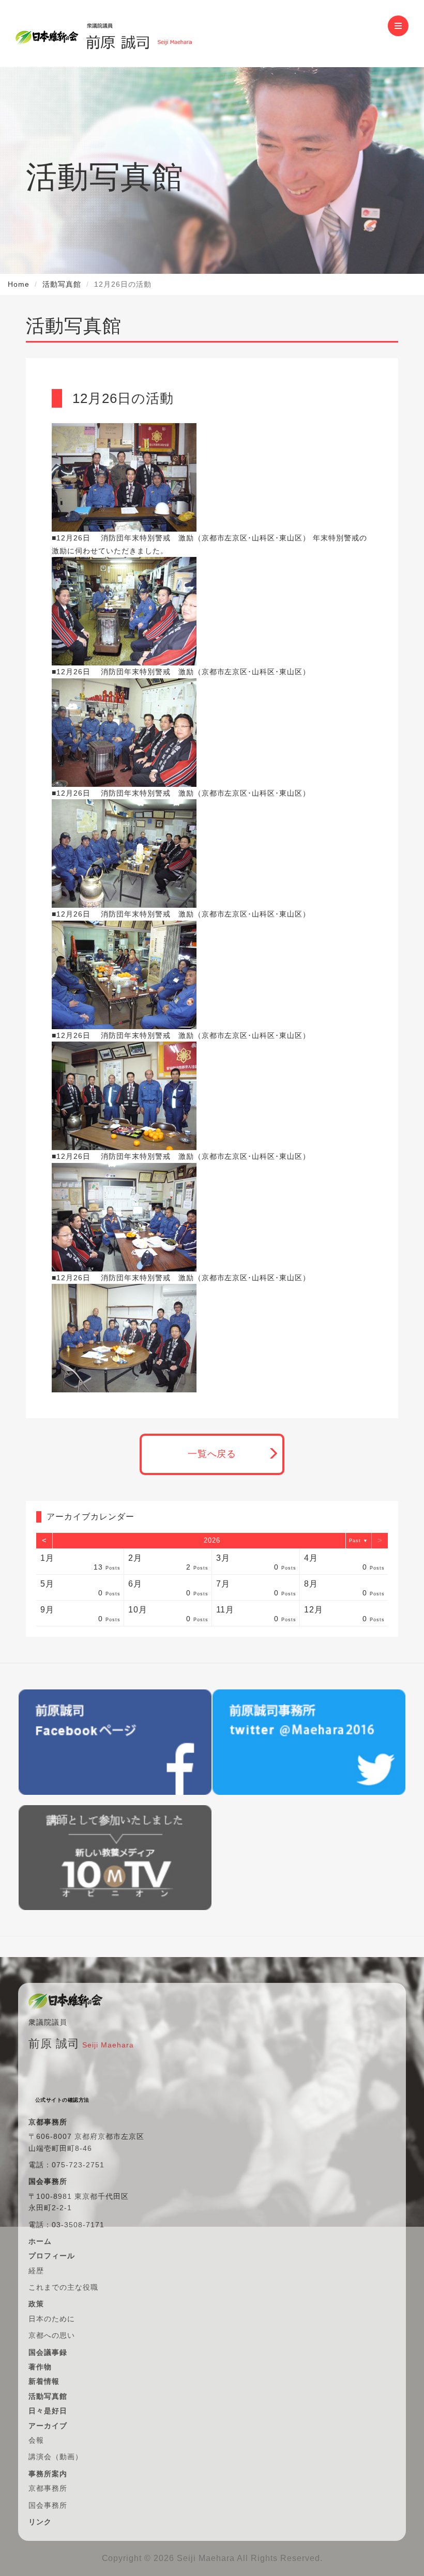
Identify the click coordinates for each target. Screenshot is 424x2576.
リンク (40, 2522)
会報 (36, 2440)
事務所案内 (48, 2474)
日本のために (52, 2319)
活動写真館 (62, 284)
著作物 (40, 2367)
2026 (212, 1540)
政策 (36, 2304)
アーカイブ (48, 2426)
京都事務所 (48, 2488)
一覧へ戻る (212, 1454)
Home (19, 284)
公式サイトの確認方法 (62, 2100)
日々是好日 (48, 2411)
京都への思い (52, 2335)
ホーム (40, 2241)
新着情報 (44, 2381)
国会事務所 (48, 2505)
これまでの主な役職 (63, 2287)
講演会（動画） (56, 2457)
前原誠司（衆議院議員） (139, 34)
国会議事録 (48, 2352)
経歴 (36, 2271)
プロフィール (52, 2256)
